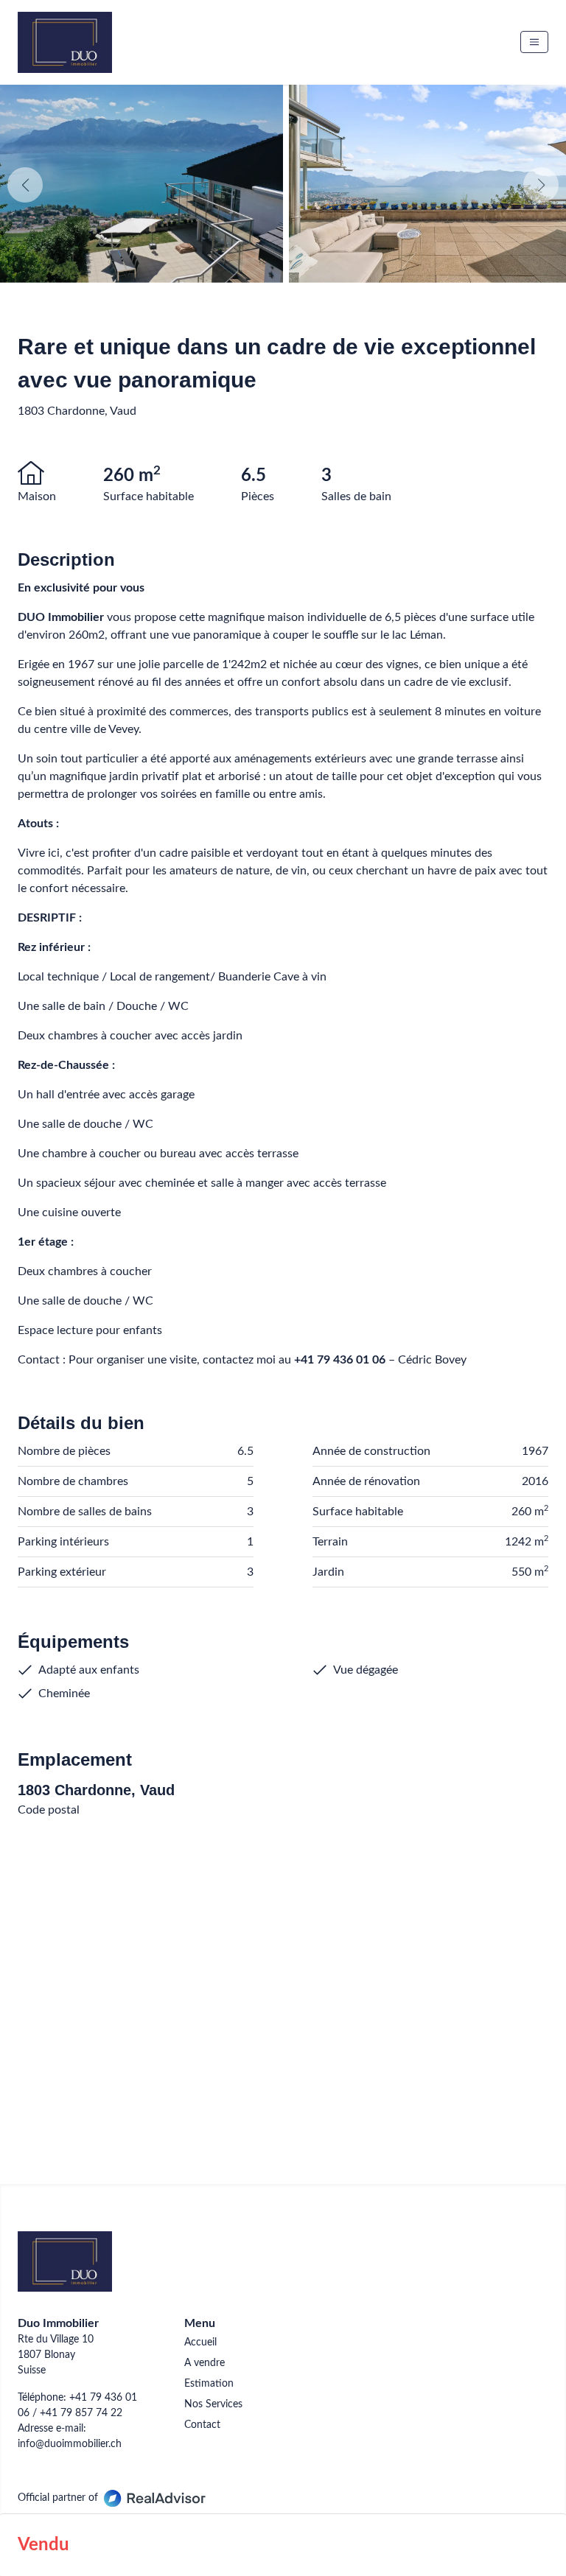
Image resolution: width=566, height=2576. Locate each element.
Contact (202, 2425)
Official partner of (58, 2498)
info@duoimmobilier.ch (70, 2444)
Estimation (209, 2384)
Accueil (200, 2342)
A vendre (205, 2363)
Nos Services (213, 2404)
